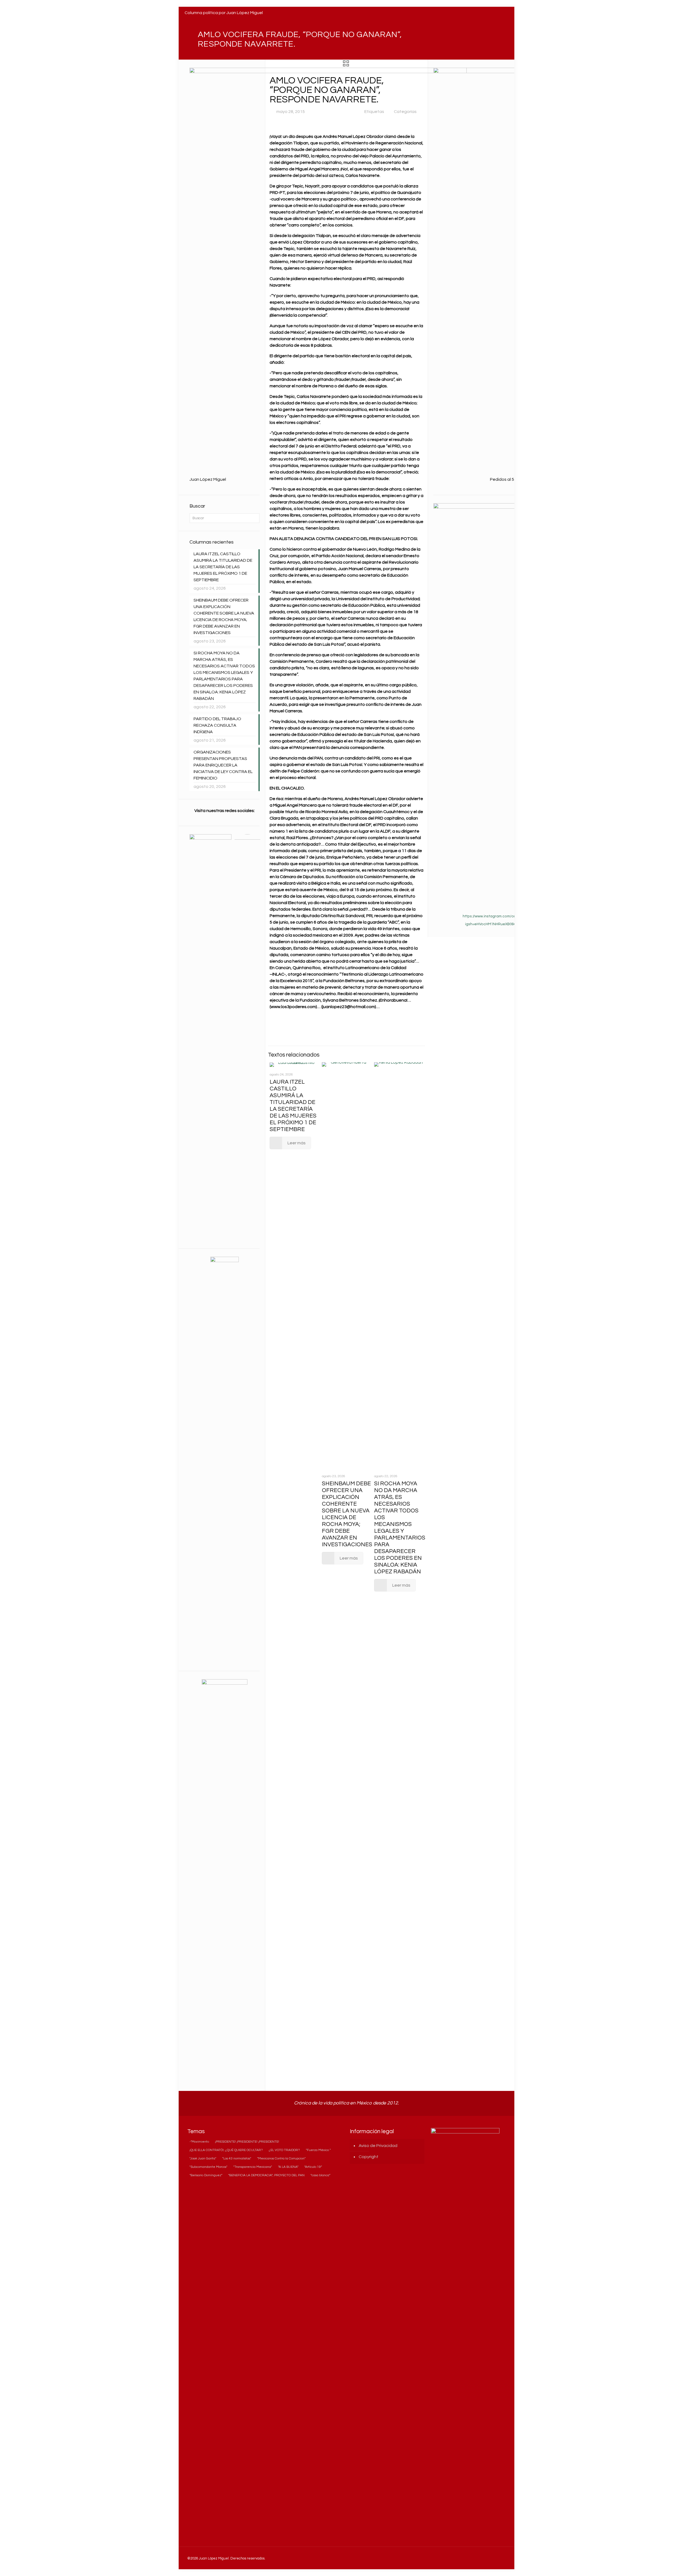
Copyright (369, 2157)
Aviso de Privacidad (378, 2146)
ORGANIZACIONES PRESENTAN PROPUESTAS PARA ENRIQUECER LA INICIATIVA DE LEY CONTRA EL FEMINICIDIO (223, 765)
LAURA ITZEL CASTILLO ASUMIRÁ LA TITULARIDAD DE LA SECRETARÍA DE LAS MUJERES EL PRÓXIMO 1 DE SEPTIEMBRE (223, 567)
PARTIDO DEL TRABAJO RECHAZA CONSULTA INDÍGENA (217, 725)
